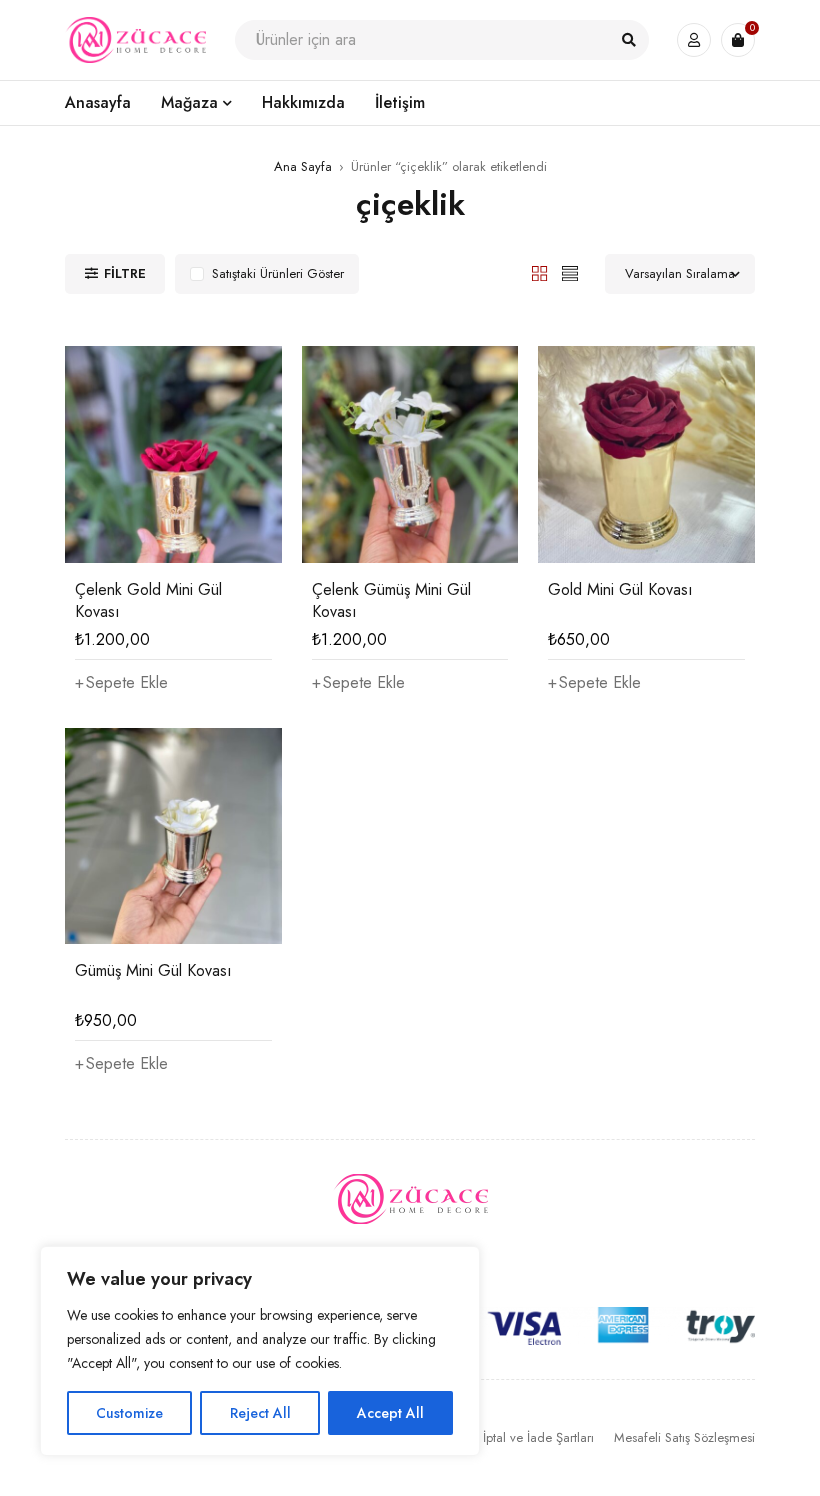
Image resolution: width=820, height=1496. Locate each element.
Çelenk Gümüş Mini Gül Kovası (391, 600)
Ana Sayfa (303, 166)
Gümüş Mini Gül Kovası (153, 970)
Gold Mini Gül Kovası (620, 589)
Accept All (390, 1413)
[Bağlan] (694, 40)
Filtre (125, 273)
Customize (129, 1413)
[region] (260, 1351)
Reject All (260, 1413)
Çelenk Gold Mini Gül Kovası (148, 600)
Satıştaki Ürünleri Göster (278, 273)
